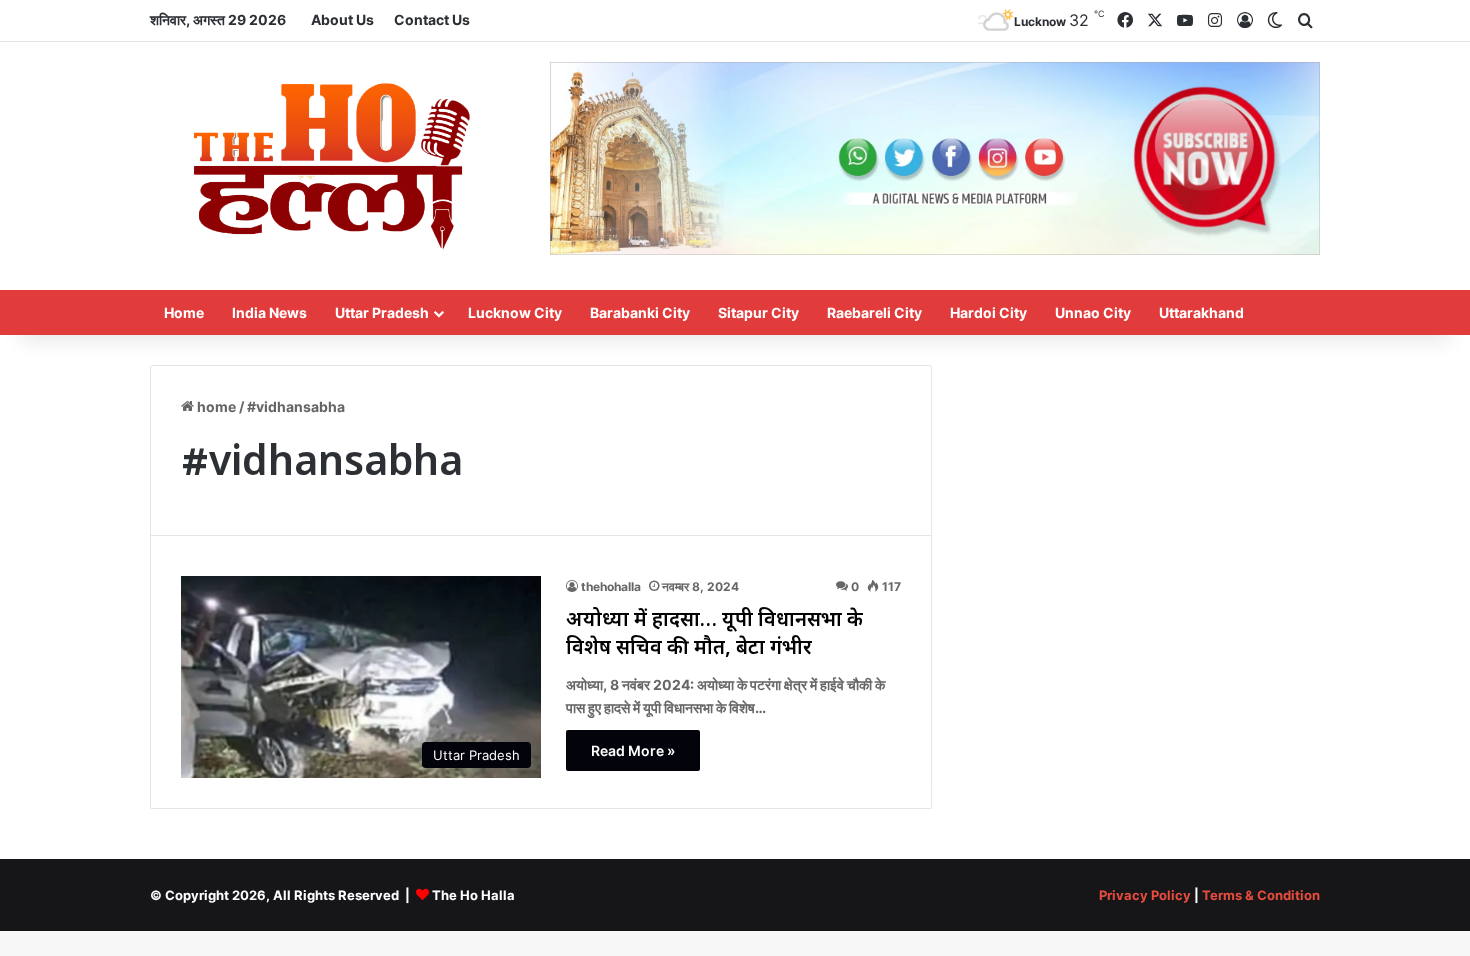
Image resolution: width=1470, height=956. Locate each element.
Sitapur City (758, 312)
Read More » (633, 750)
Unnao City (1093, 312)
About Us (342, 19)
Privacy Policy (1145, 895)
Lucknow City (515, 312)
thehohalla (611, 586)
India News (269, 312)
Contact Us (432, 19)
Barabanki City (640, 312)
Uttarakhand (1201, 312)
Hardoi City (988, 312)
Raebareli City (874, 312)
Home (184, 312)
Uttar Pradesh (382, 312)
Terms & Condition (1261, 895)
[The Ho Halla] (335, 166)
